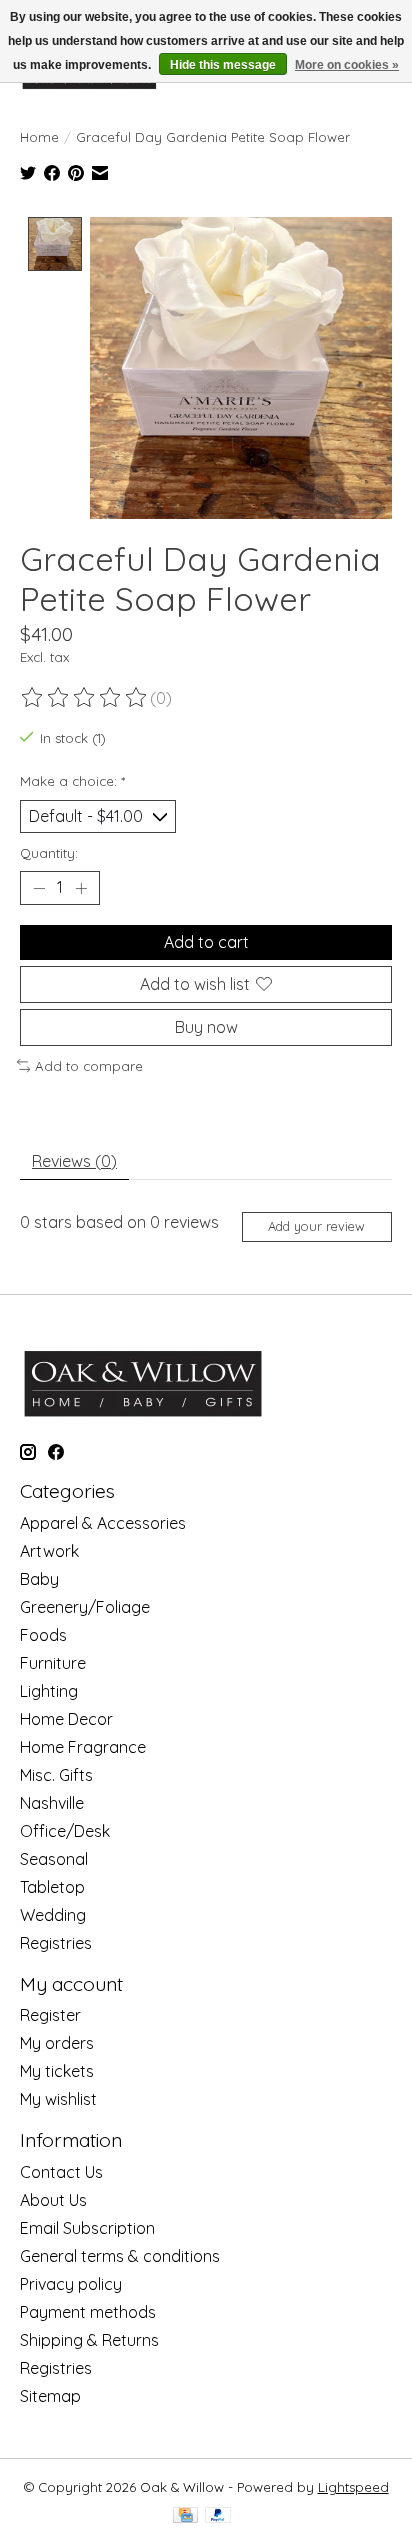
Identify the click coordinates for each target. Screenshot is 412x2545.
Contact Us (61, 2172)
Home (39, 137)
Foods (43, 1635)
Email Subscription (87, 2228)
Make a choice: (72, 781)
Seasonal (54, 1859)
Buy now (206, 1027)
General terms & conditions (120, 2256)
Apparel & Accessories (103, 1523)
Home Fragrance (83, 1747)
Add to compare (89, 1066)
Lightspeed (353, 2487)
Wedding (53, 1915)
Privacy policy (71, 2284)
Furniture (53, 1663)
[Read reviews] (85, 698)
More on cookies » (347, 65)
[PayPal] (218, 2516)
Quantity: (49, 853)
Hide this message (223, 65)
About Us (53, 2200)
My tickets (57, 2071)
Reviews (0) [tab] (74, 1161)
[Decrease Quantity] (39, 888)
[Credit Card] (185, 2516)
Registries (56, 1943)
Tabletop (52, 1887)
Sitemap (50, 2396)
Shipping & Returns (89, 2340)
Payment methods (88, 2312)
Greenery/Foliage (85, 1607)
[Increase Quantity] (81, 888)
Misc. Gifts (56, 1775)
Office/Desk (65, 1831)
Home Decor (66, 1719)
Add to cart (206, 942)
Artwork (49, 1551)
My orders (57, 2043)
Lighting (49, 1691)
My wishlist (58, 2099)
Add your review (316, 1226)
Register (50, 2015)
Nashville (52, 1803)
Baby (39, 1579)
